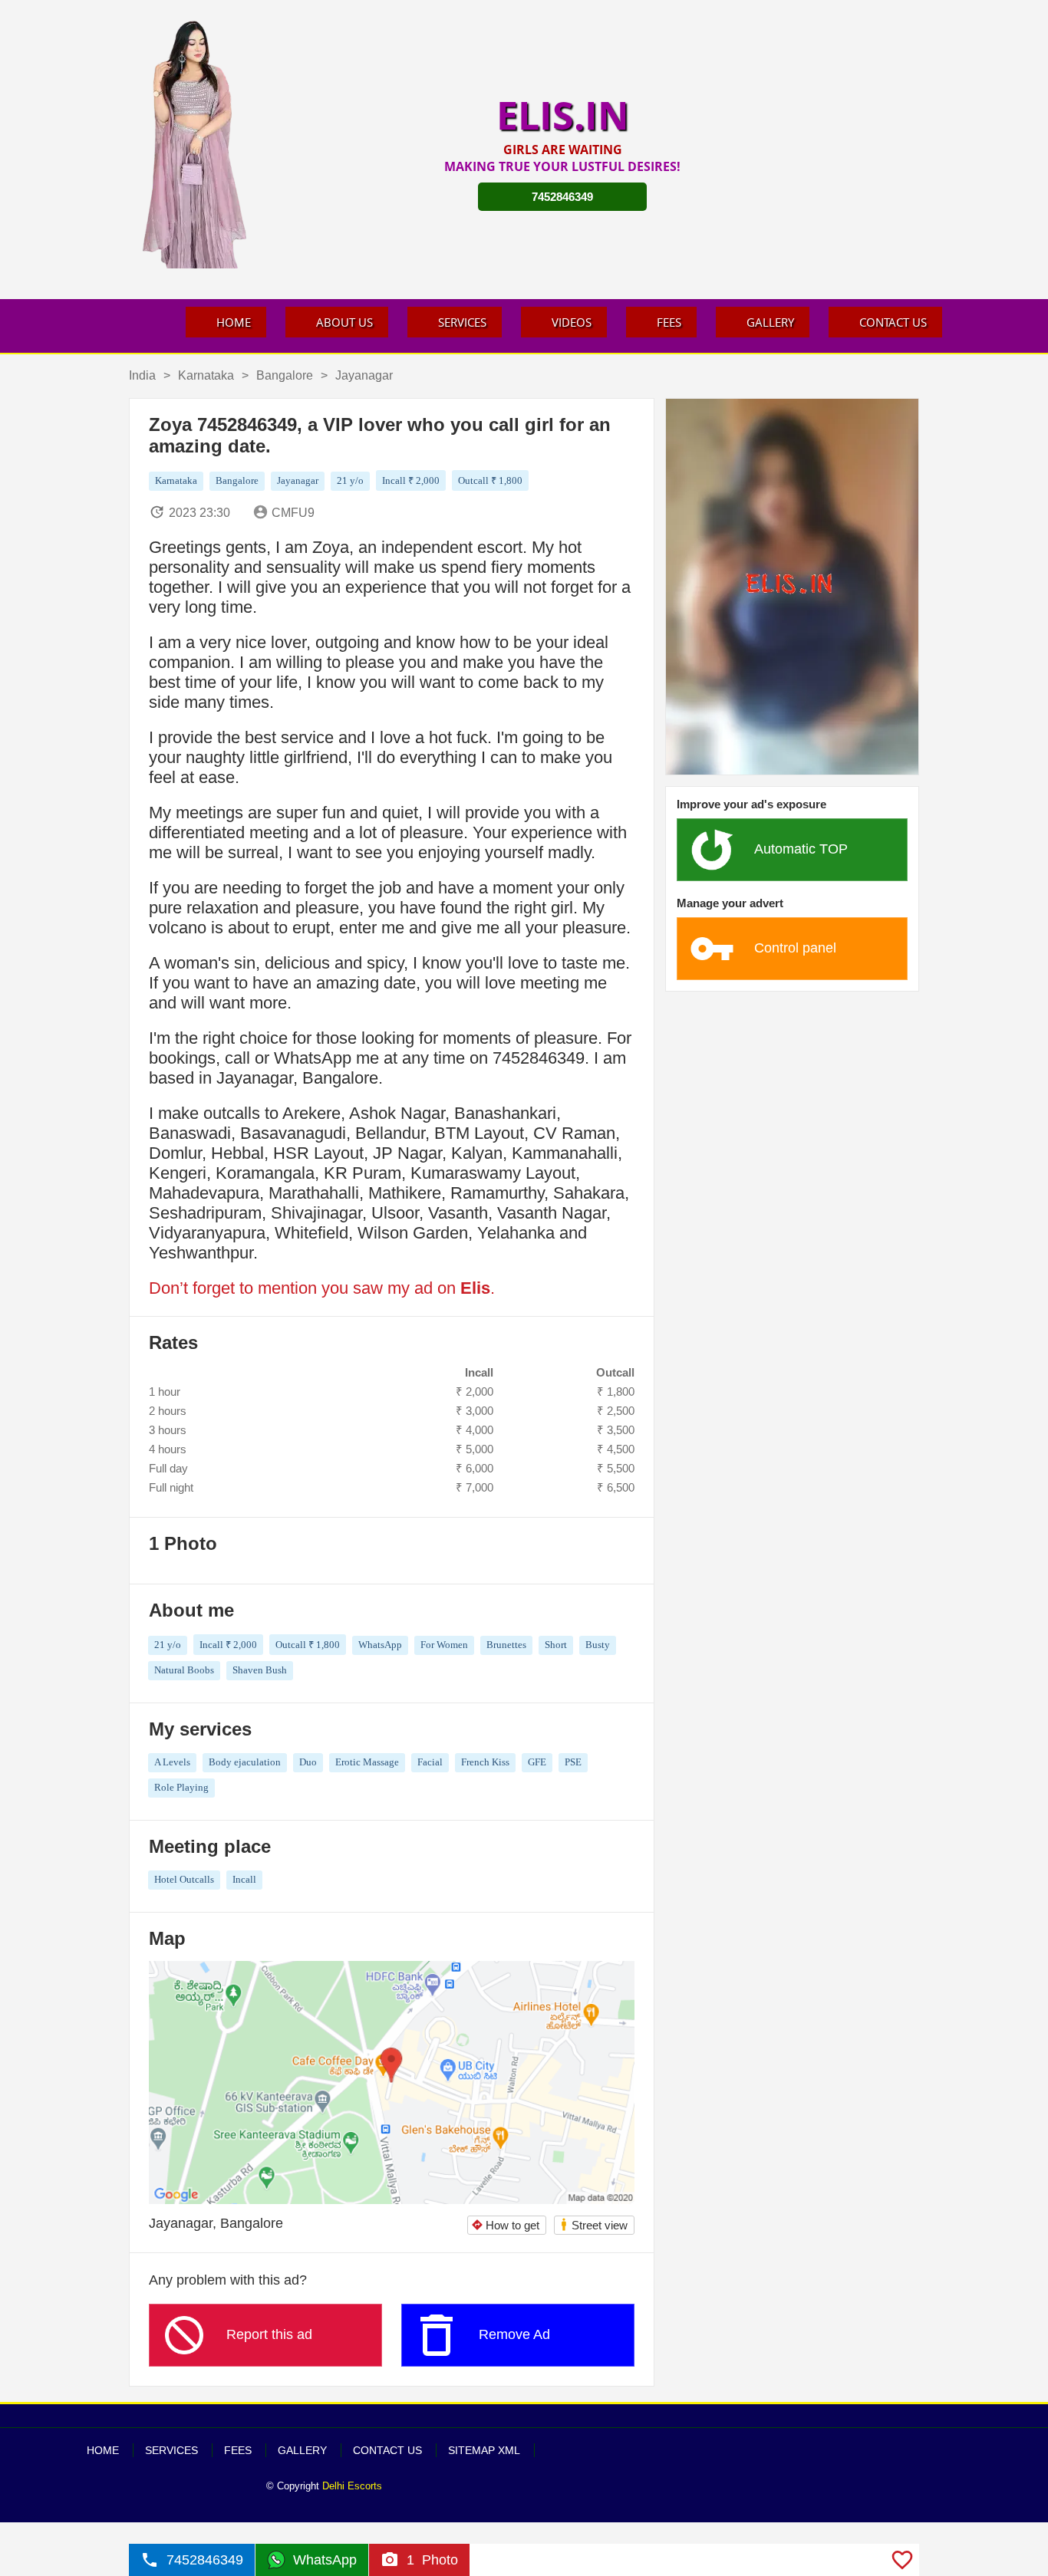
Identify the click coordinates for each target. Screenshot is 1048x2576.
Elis (475, 1288)
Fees (669, 322)
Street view (593, 2224)
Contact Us (893, 322)
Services (462, 322)
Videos (572, 322)
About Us (344, 322)
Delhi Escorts (352, 2486)
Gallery (770, 322)
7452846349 (562, 197)
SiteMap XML (484, 2450)
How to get (505, 2225)
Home (234, 322)
